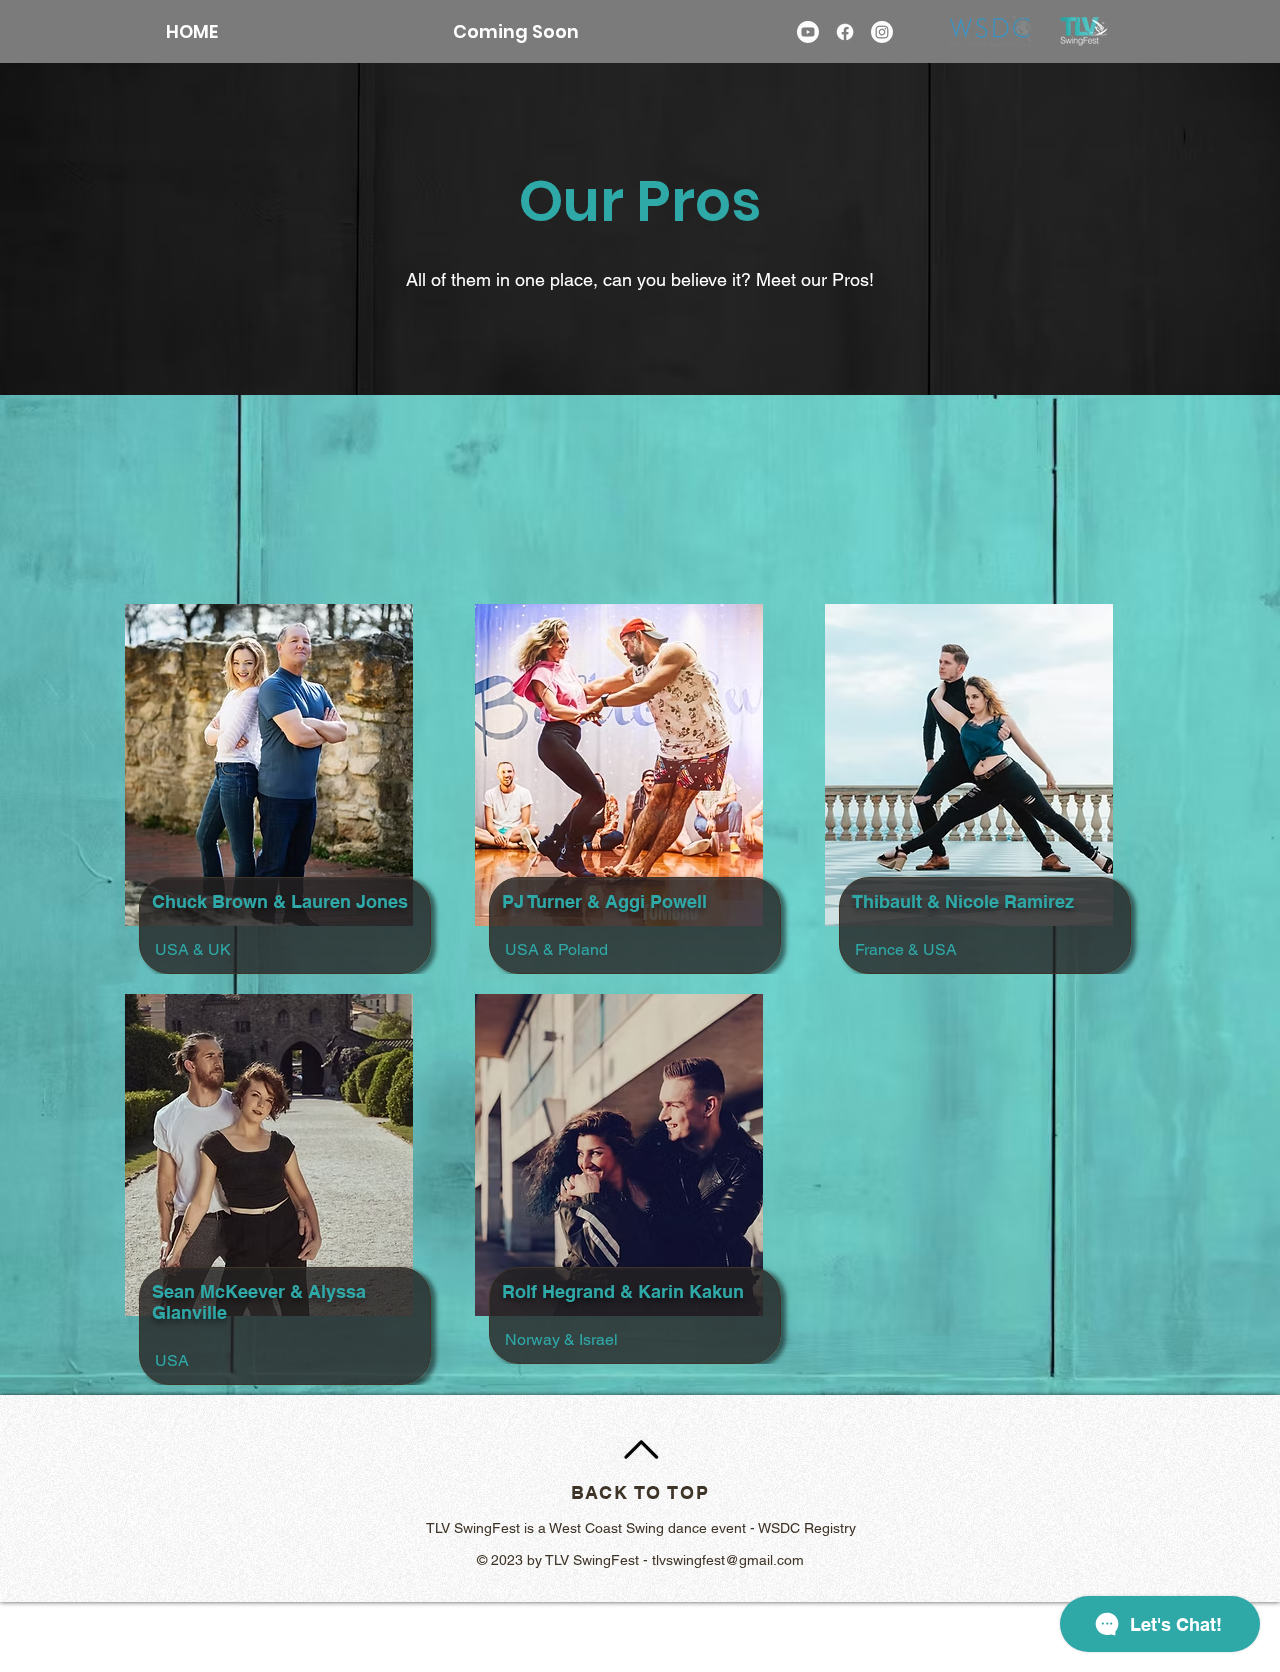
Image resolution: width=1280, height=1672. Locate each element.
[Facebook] (845, 32)
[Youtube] (808, 32)
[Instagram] (882, 32)
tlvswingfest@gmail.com (728, 1560)
